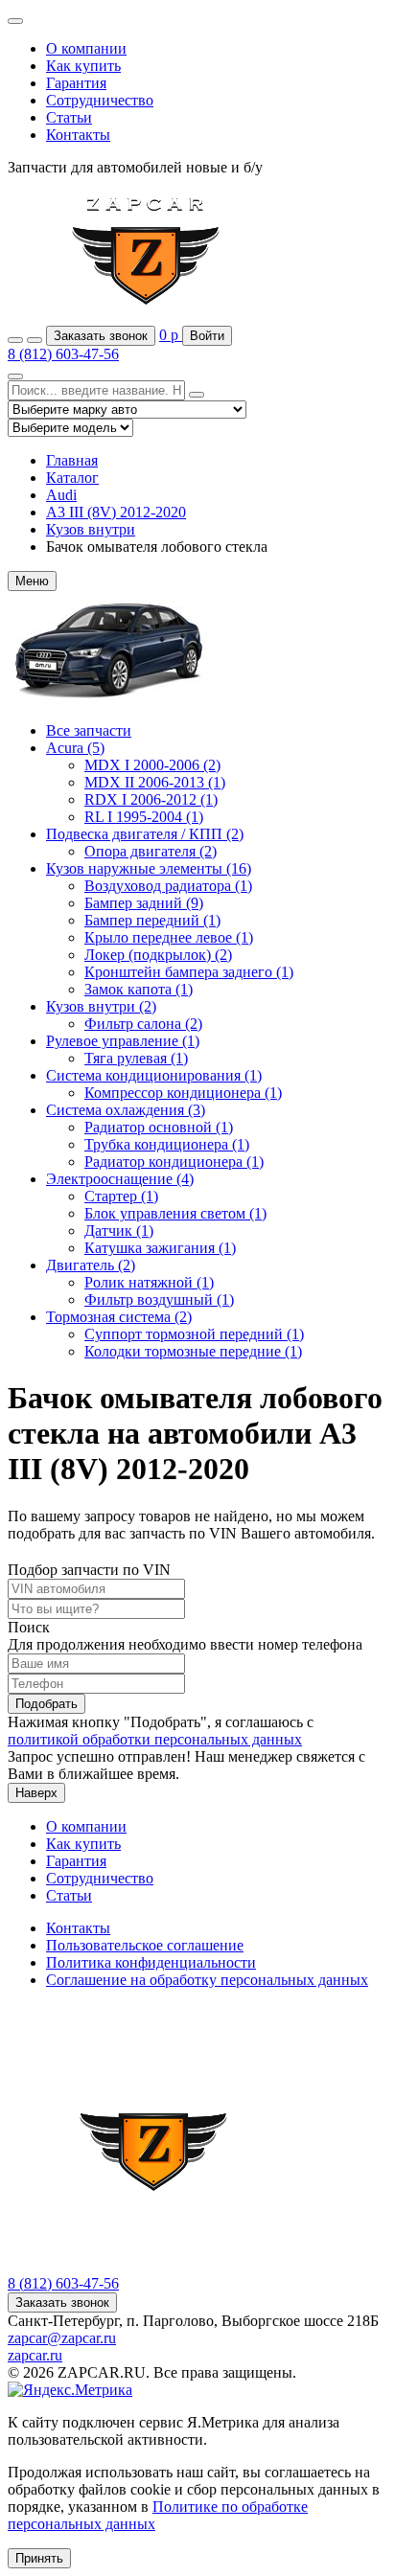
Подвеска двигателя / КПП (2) (145, 834)
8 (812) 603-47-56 (63, 354)
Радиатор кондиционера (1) (174, 1162)
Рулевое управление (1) (123, 1041)
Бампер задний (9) (144, 903)
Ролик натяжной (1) (149, 1282)
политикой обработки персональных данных (155, 1739)
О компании (86, 48)
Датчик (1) (119, 1231)
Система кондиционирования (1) (154, 1075)
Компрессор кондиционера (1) (183, 1093)
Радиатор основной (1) (159, 1127)
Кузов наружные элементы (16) (149, 868)
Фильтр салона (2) (143, 1024)
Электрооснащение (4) (120, 1179)
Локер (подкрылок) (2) (158, 955)
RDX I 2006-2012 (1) (151, 799)
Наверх (36, 1793)
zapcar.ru (35, 2355)
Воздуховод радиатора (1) (168, 886)
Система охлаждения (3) (126, 1110)
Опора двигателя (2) (151, 851)
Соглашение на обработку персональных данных (207, 1980)
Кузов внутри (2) (101, 1006)
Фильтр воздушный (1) (159, 1299)
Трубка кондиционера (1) (167, 1144)
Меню (32, 581)
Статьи (69, 117)
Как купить (83, 66)
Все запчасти (89, 730)
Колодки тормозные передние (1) (193, 1351)
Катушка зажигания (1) (160, 1248)
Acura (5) (75, 748)
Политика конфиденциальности (151, 1962)
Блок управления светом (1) (175, 1213)
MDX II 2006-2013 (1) (155, 782)
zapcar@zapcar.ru (62, 2338)
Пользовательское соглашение (145, 1945)
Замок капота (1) (139, 989)
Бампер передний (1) (152, 920)
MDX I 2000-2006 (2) (152, 765)
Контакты (78, 135)
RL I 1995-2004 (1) (144, 817)
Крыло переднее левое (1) (169, 937)
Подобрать (46, 1704)
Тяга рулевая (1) (136, 1058)
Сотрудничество (100, 100)
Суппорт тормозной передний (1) (194, 1334)
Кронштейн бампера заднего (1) (189, 972)
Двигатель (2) (91, 1265)
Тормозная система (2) (119, 1317)
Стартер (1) (121, 1196)
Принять (39, 2558)
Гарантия (76, 83)
